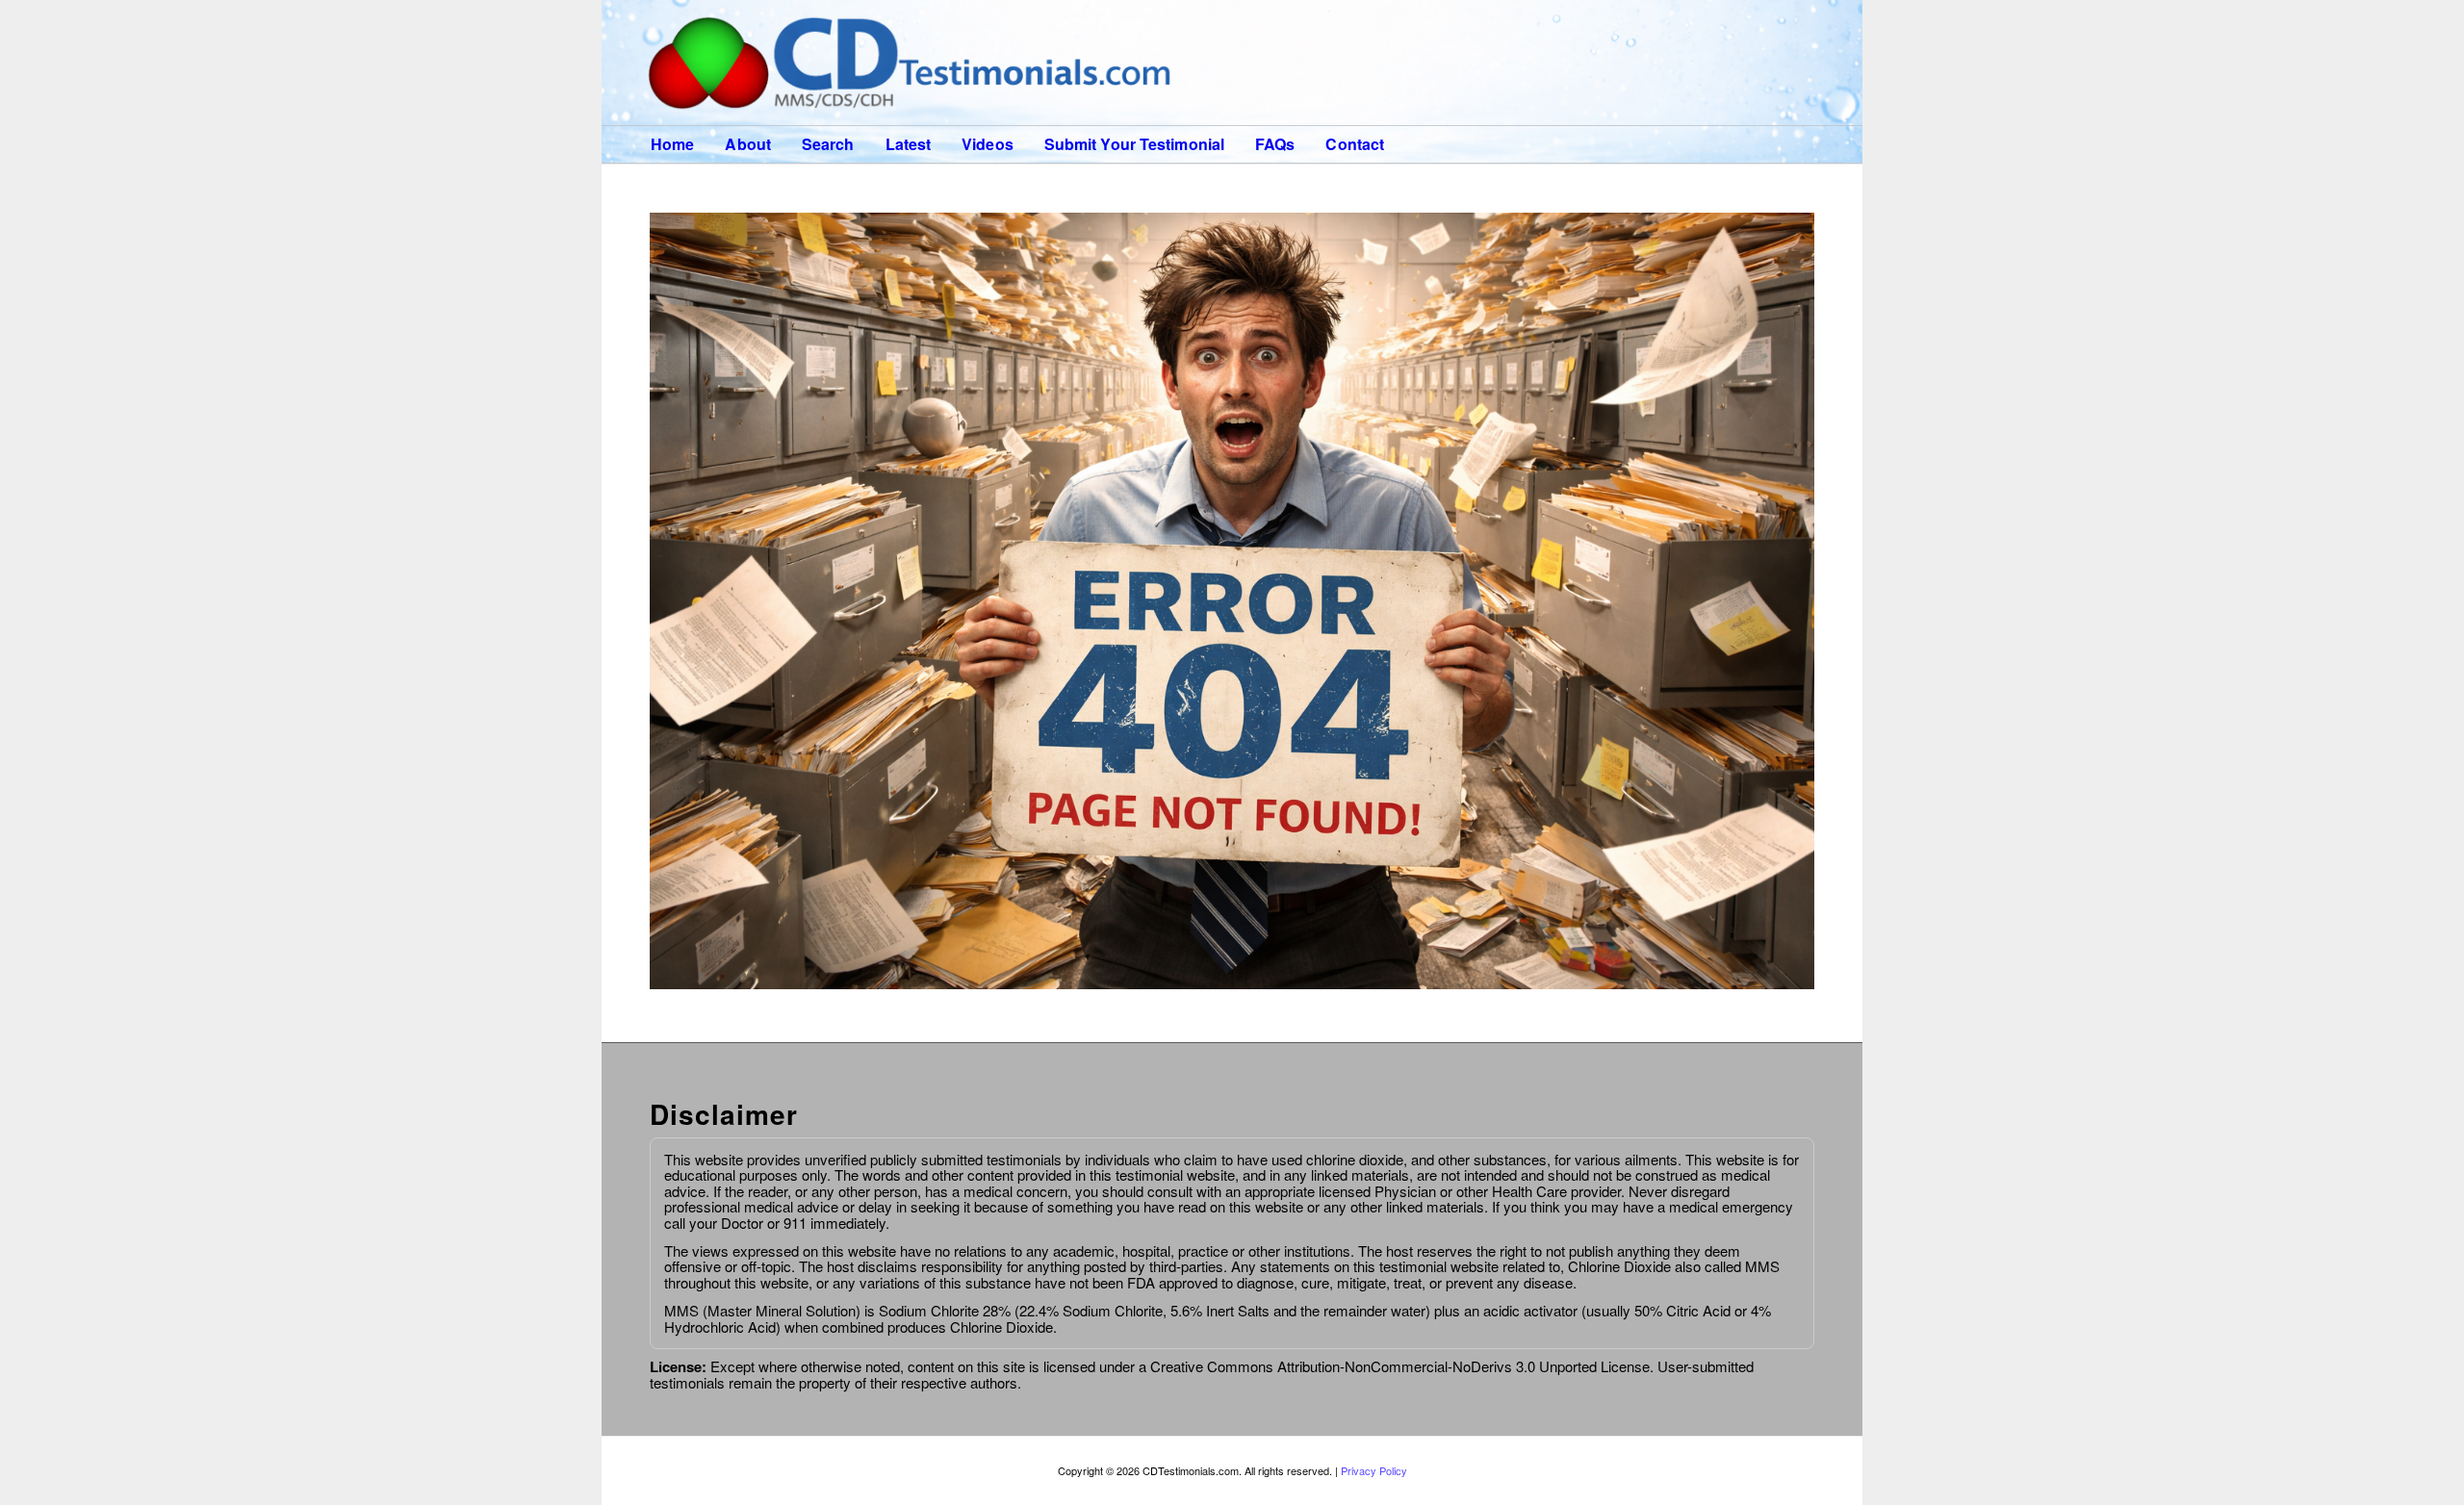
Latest (909, 144)
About (748, 144)
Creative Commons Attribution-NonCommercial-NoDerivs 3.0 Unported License (1398, 1366)
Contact (1355, 144)
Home (672, 144)
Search (828, 144)
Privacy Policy (1374, 1470)
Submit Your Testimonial (1134, 144)
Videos (988, 144)
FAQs (1275, 144)
